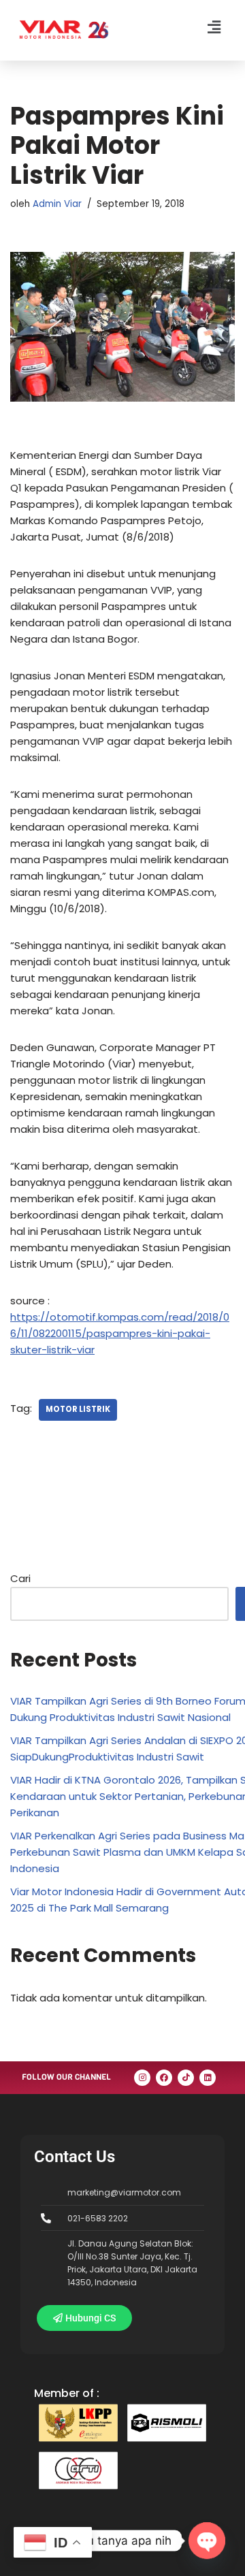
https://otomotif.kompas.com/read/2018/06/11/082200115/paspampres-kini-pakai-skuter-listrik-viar (120, 1333)
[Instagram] (142, 2078)
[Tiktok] (186, 2078)
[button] (214, 27)
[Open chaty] (207, 2541)
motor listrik (78, 1409)
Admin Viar (57, 204)
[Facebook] (164, 2078)
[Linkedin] (208, 2078)
